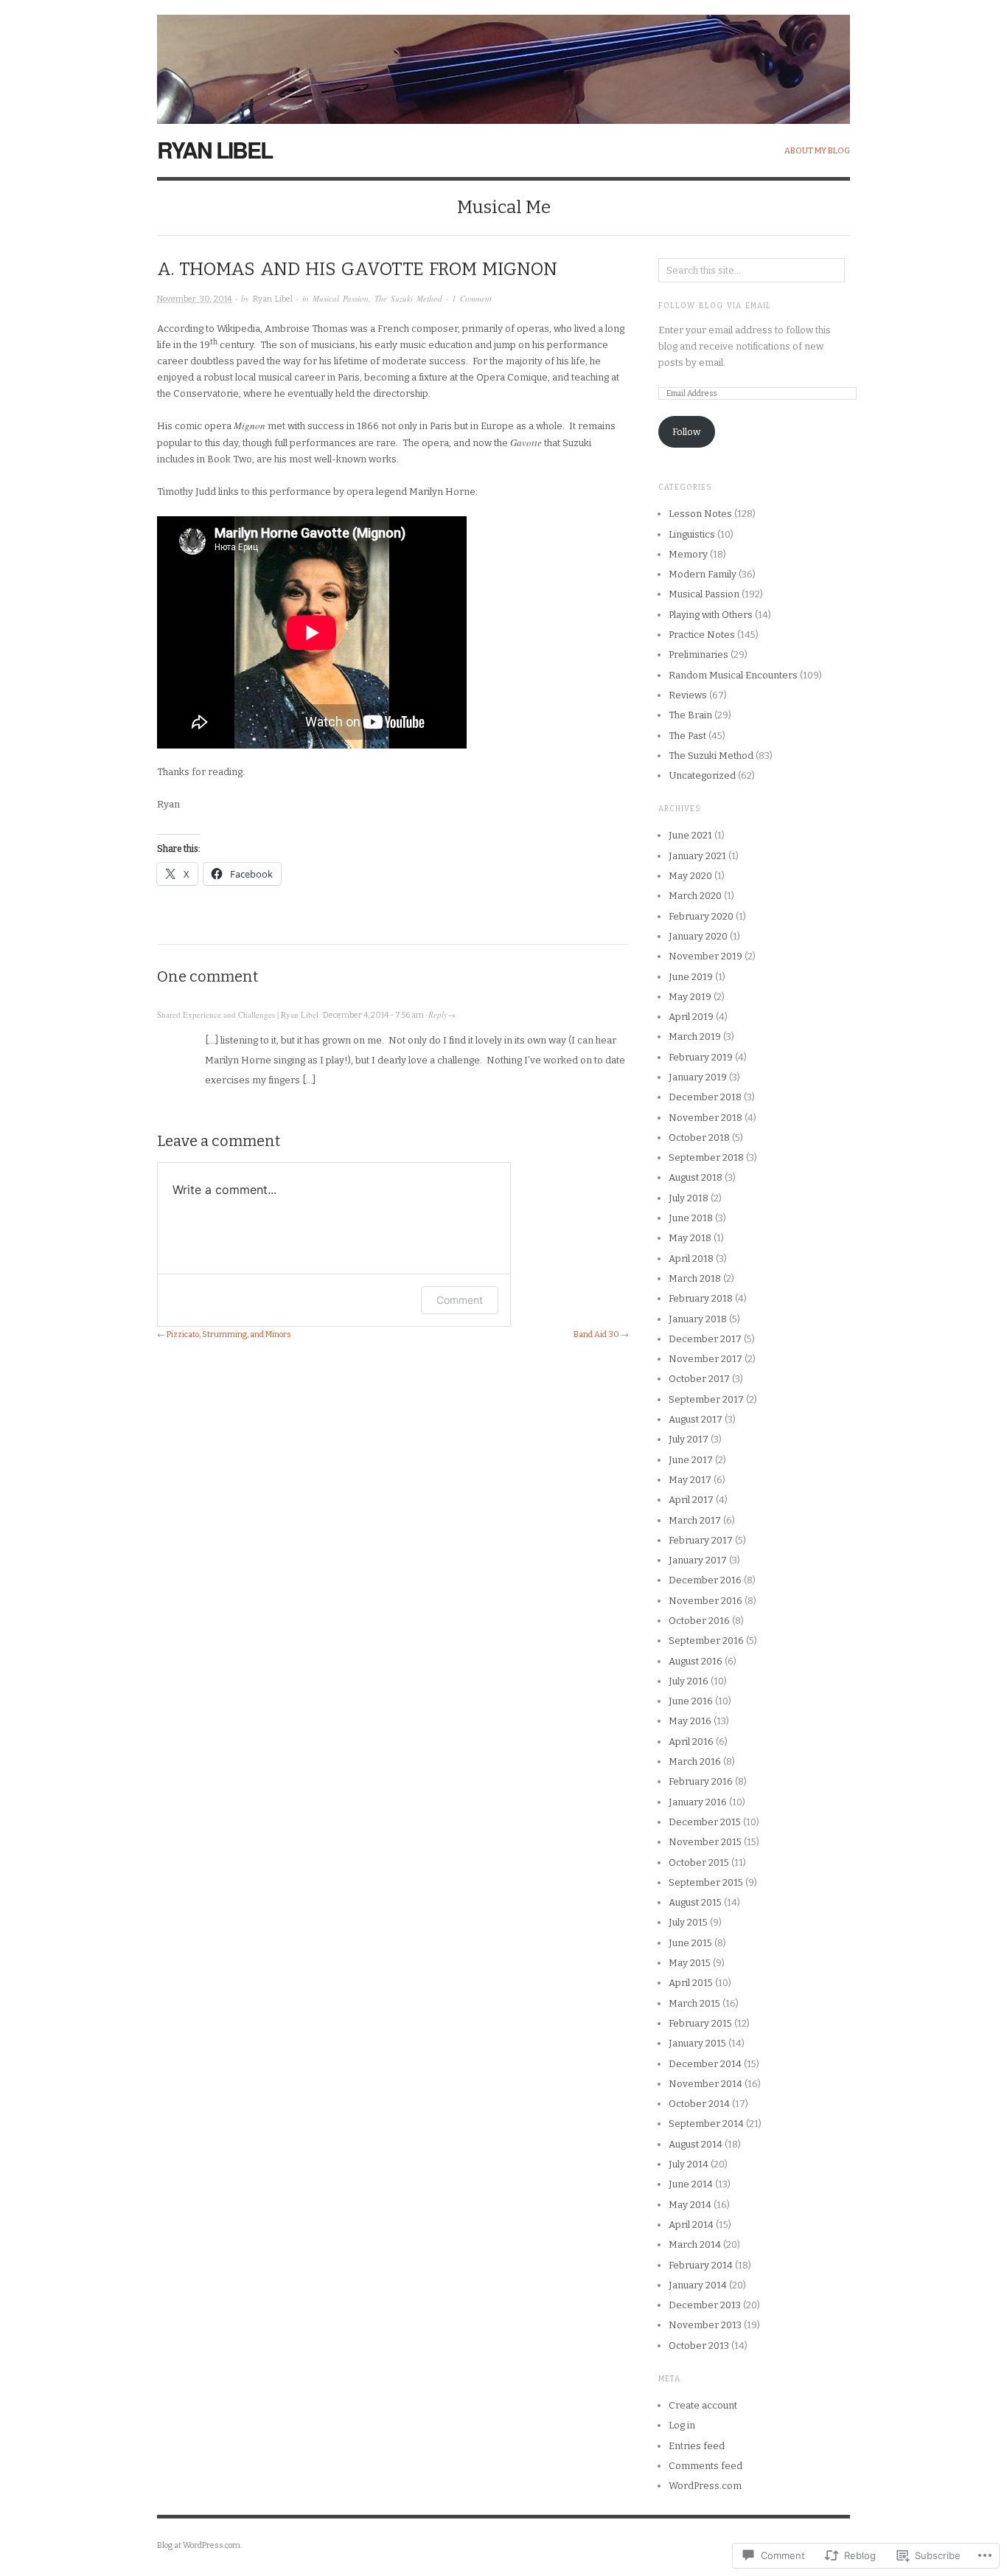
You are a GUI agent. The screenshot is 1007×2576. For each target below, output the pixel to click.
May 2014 (690, 2205)
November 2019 (705, 956)
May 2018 (690, 1238)
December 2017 (705, 1339)
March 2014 (695, 2245)
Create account (703, 2405)
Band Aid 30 (596, 1334)
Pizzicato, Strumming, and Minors (229, 1334)
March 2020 (695, 896)
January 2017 (698, 1560)
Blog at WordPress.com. (199, 2545)
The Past (687, 736)
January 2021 (697, 856)
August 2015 (695, 1902)
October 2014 (699, 2104)
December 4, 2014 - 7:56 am (373, 1015)
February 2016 (701, 1781)
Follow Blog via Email (715, 306)
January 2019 (698, 1077)
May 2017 (690, 1480)
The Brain (690, 715)
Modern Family (703, 574)
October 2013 (699, 2346)
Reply (438, 1014)
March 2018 (695, 1278)
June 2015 (690, 1943)
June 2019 (691, 977)
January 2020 (698, 936)
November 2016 (705, 1601)
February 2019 (701, 1057)
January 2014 (698, 2285)
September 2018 (706, 1157)
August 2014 (696, 2144)
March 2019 (695, 1037)
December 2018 (705, 1097)
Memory (688, 554)
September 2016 (706, 1641)
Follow (686, 432)
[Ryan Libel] (503, 61)
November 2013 (705, 2325)
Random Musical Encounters (733, 675)
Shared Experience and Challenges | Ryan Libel (238, 1014)
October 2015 (699, 1862)
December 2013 (705, 2305)
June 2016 (691, 1701)
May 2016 (690, 1721)
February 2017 (701, 1540)
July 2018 (689, 1198)
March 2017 (695, 1520)
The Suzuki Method (408, 298)
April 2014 (691, 2225)
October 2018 (699, 1138)
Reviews (688, 695)
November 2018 (705, 1118)
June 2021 (690, 835)
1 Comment (472, 298)
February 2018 (701, 1298)
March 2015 (694, 2003)
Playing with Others (711, 615)
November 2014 (705, 2084)
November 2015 (705, 1842)
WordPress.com (705, 2486)
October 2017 (699, 1379)
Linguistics (692, 534)
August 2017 (696, 1419)
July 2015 (688, 1922)
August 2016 (696, 1661)
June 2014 (691, 2184)
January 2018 (698, 1319)
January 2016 (698, 1802)
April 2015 (691, 1983)
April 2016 (691, 1742)
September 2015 (706, 1882)
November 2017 (705, 1359)
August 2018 (696, 1177)
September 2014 (706, 2124)
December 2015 (705, 1822)
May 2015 (690, 1963)
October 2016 (699, 1621)
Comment (460, 1300)
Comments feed (705, 2466)
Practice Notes (702, 635)
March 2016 (695, 1761)
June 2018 (691, 1218)
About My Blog (817, 151)
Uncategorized (702, 775)
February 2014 (701, 2265)
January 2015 (697, 2043)
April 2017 (691, 1500)
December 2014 (705, 2064)
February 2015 (700, 2023)
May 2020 (690, 876)
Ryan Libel (215, 149)
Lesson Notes (700, 514)
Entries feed (697, 2446)
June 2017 (691, 1460)
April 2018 (691, 1259)
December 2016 (705, 1580)
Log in (682, 2425)
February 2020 (701, 916)
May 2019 (690, 997)
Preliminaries (698, 655)
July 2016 (689, 1681)
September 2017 (706, 1399)
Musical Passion (341, 298)
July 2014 (689, 2164)
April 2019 (691, 1017)
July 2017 (689, 1439)
